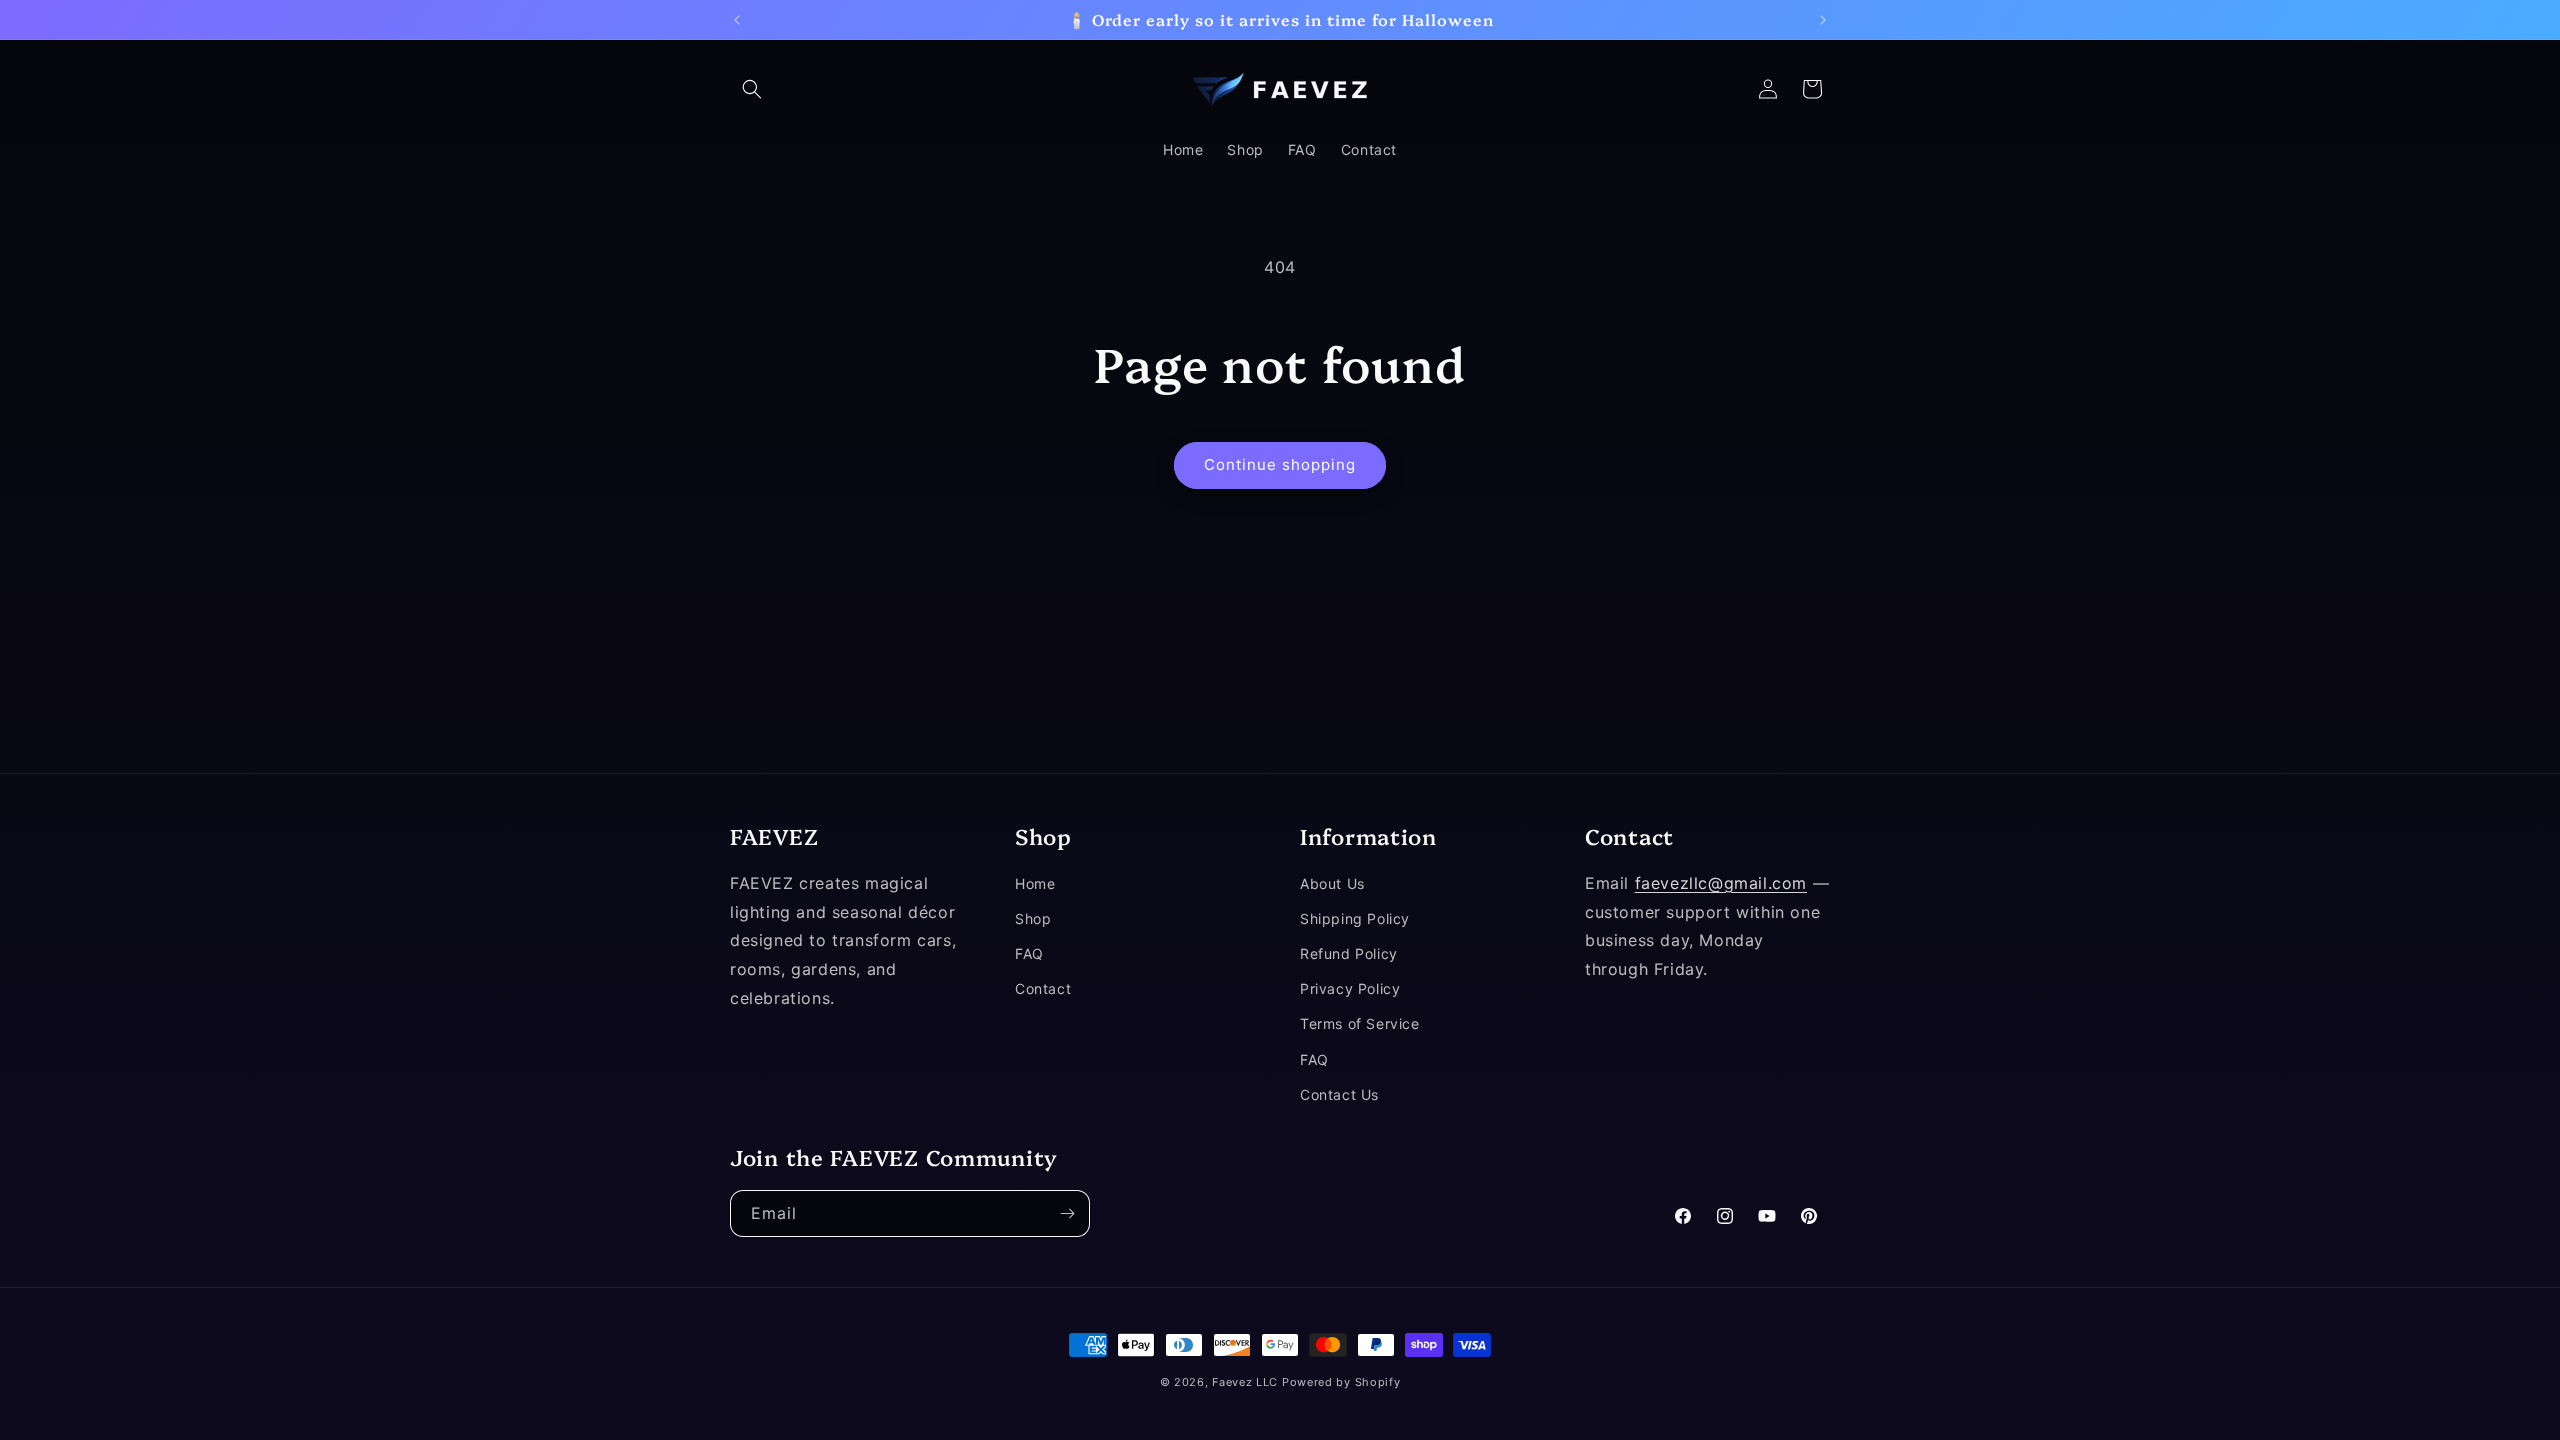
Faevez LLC (1245, 1382)
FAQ (1029, 954)
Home (1035, 883)
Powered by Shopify (1341, 1382)
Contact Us (1339, 1094)
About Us (1332, 883)
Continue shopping (1280, 464)
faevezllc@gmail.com (1721, 883)
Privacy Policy (1350, 989)
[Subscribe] (1067, 1213)
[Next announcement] (1823, 20)
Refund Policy (1349, 954)
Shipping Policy (1355, 919)
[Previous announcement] (737, 20)
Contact (1043, 989)
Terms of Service (1360, 1024)
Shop (1033, 919)
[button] (752, 89)
